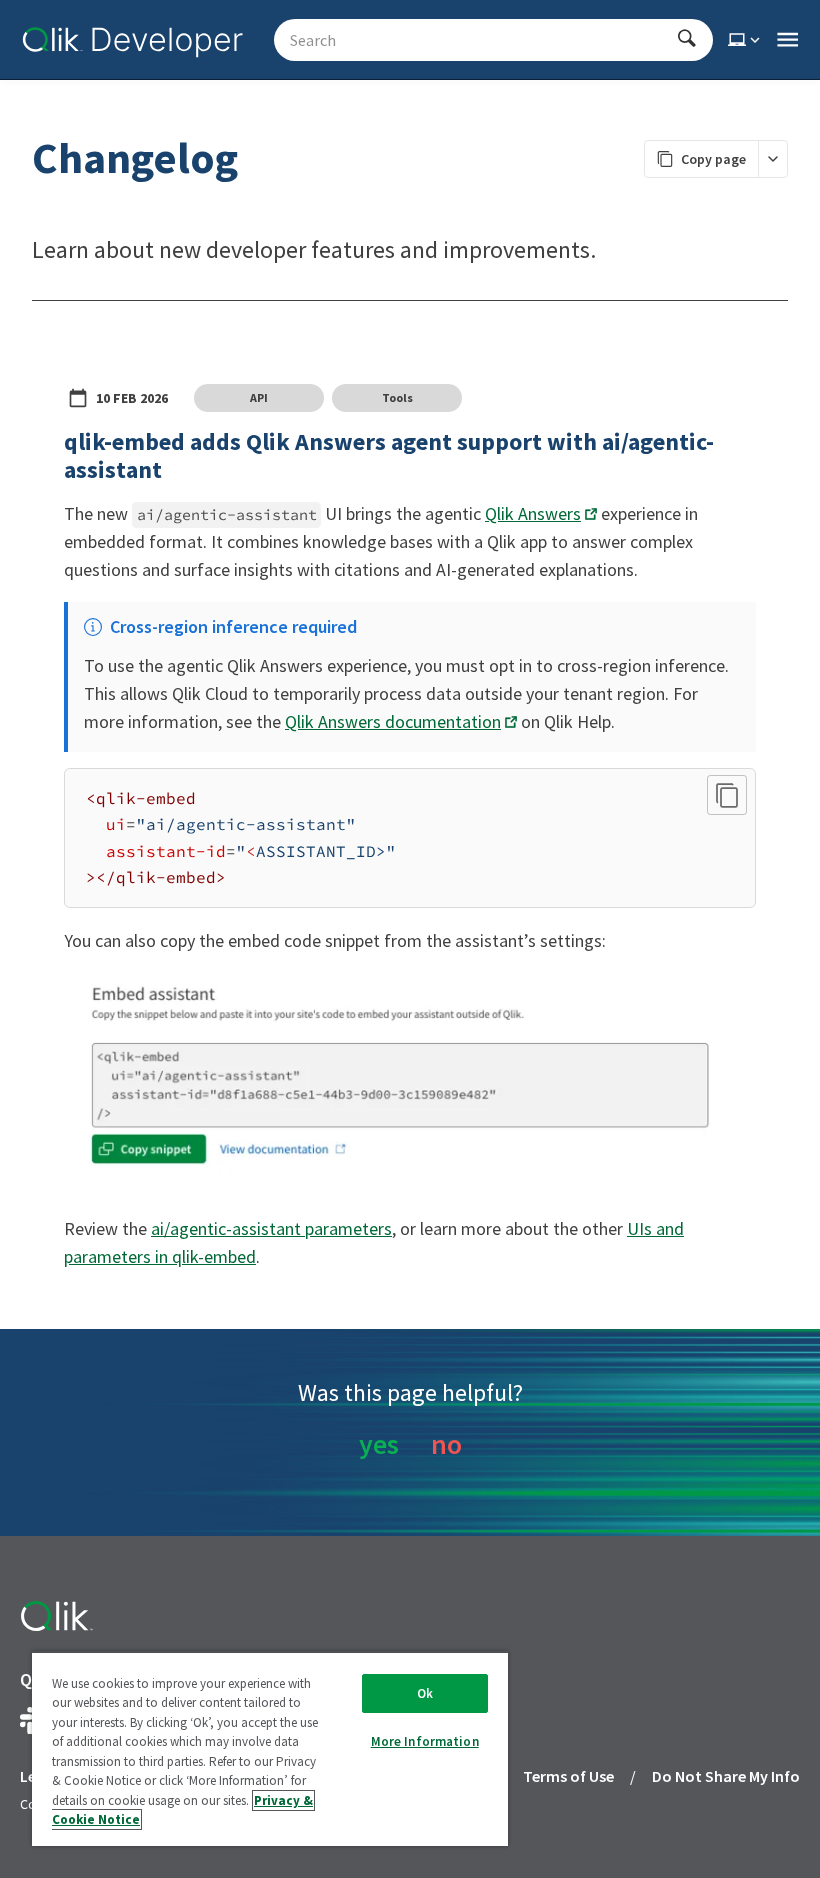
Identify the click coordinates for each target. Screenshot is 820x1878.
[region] (270, 1748)
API (259, 397)
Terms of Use (568, 1776)
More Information (425, 1741)
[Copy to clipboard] (727, 795)
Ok (425, 1693)
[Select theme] (746, 40)
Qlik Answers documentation (393, 721)
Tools (397, 397)
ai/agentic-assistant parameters (271, 1228)
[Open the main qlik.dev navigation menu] (787, 40)
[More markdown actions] (772, 159)
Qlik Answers (533, 513)
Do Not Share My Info (726, 1776)
